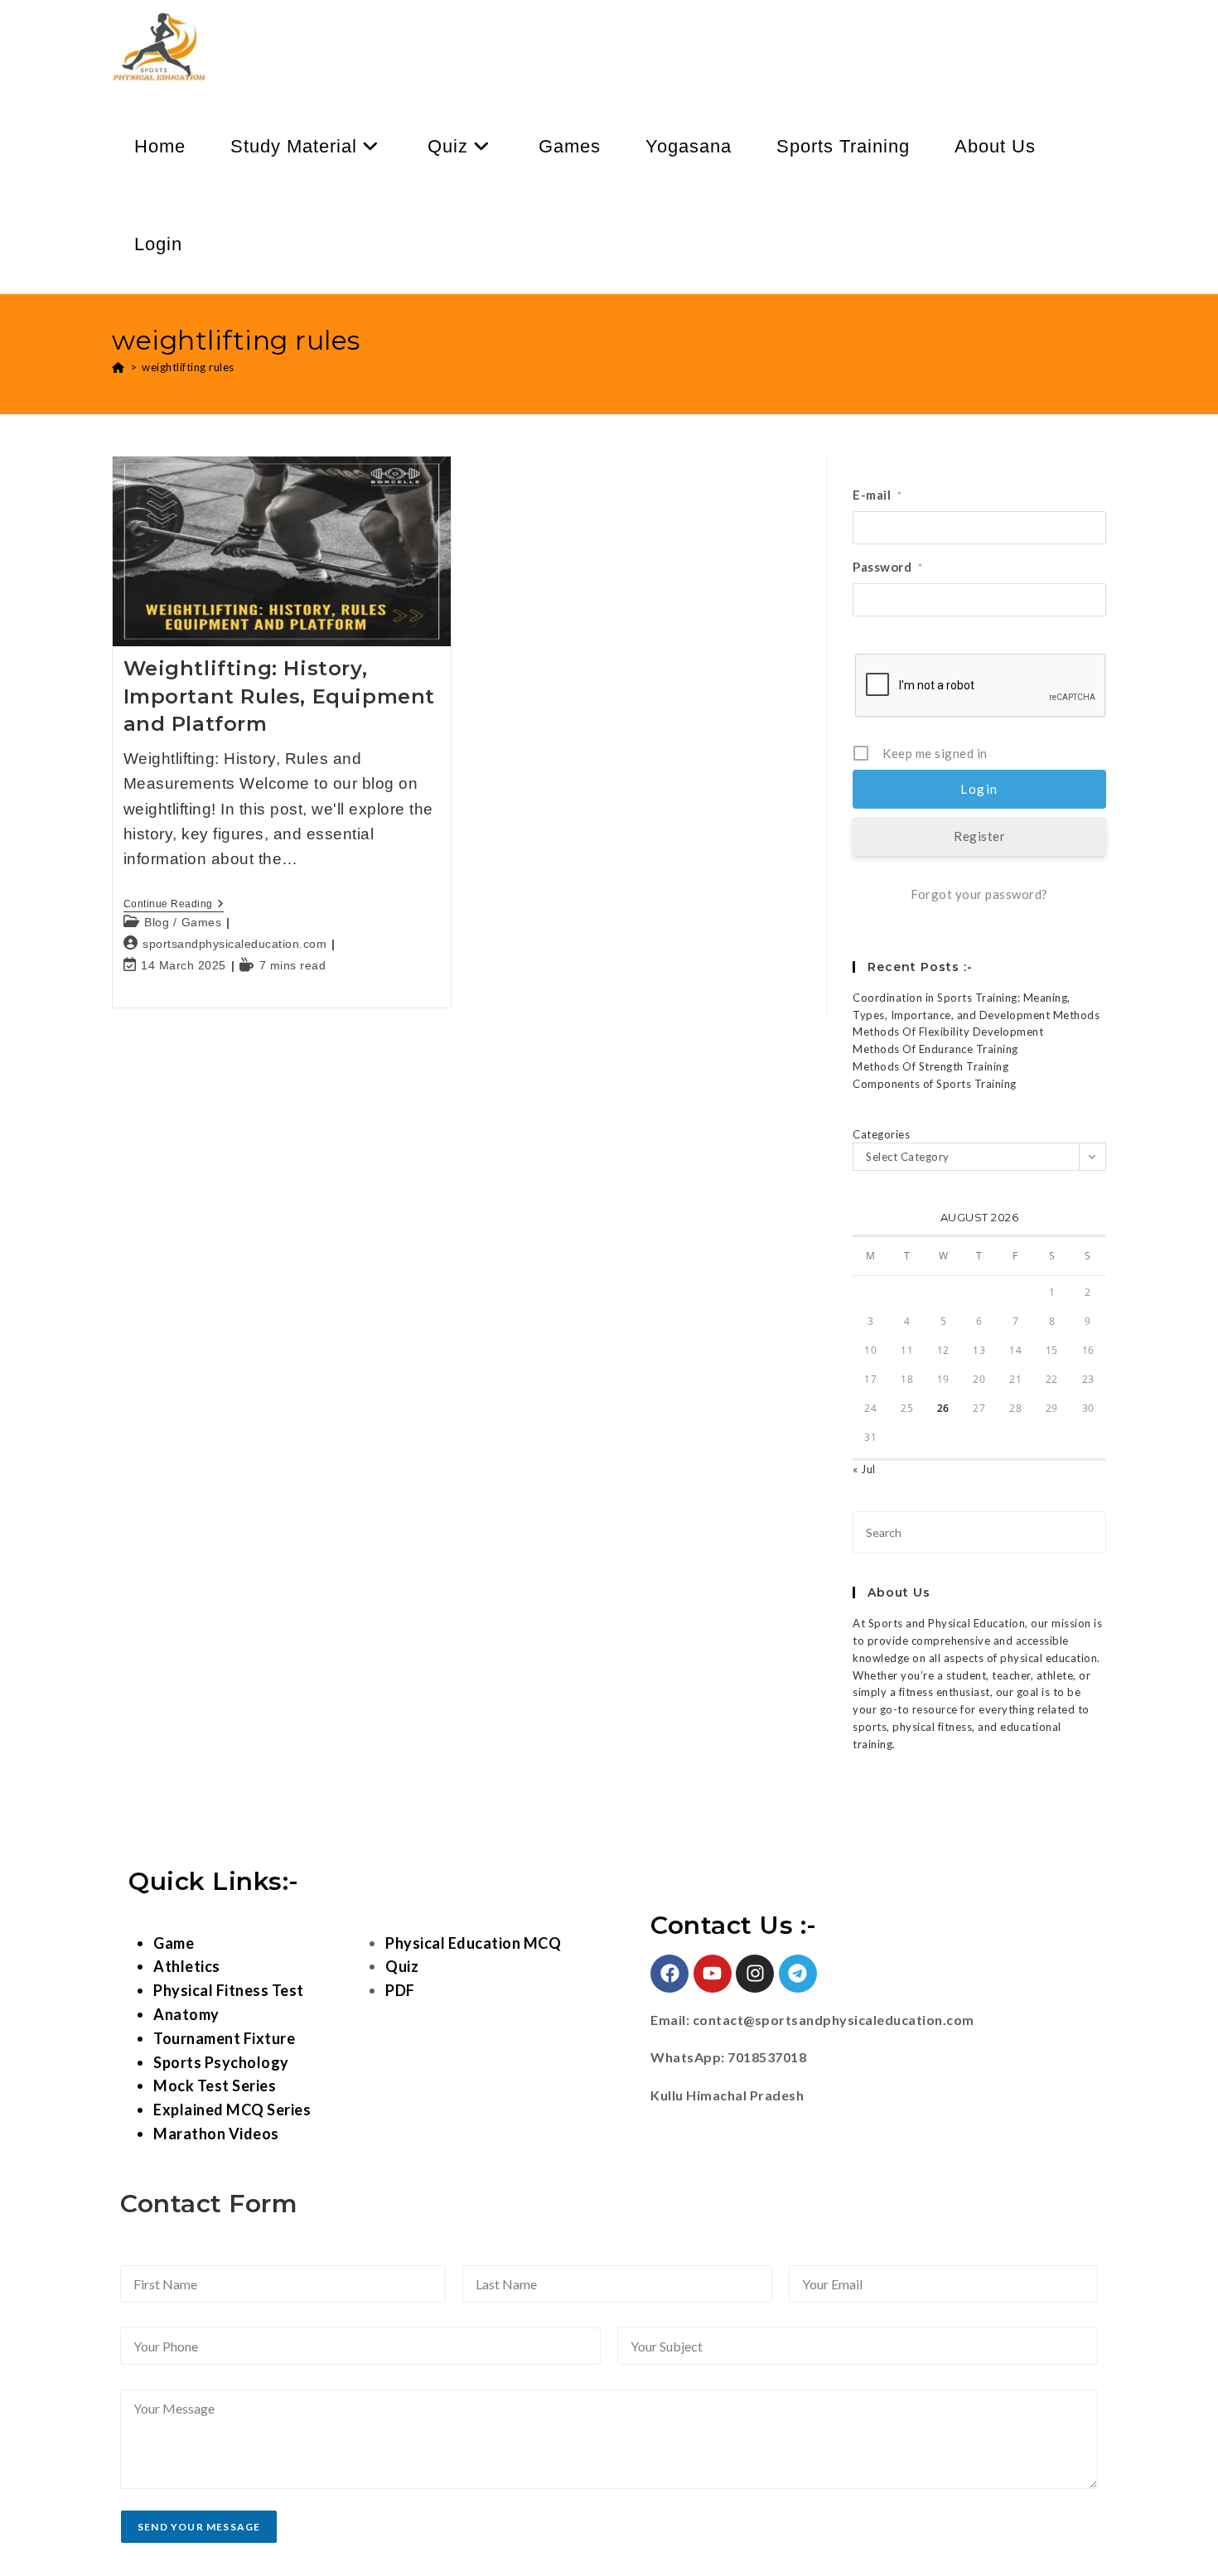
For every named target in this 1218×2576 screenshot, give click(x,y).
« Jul (864, 1469)
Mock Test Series (215, 2085)
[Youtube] (713, 1974)
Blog (157, 922)
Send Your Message (199, 2527)
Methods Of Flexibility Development (948, 1032)
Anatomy (186, 2014)
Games (202, 922)
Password (888, 567)
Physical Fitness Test (229, 1990)
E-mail (877, 495)
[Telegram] (798, 1974)
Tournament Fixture (224, 2038)
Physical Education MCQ (473, 1943)
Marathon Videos (216, 2134)
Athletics (187, 1966)
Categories (881, 1134)
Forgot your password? (979, 894)
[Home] (118, 367)
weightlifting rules (188, 367)
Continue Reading (174, 904)
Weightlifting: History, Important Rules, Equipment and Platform (280, 696)
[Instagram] (755, 1974)
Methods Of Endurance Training (935, 1049)
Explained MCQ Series (232, 2110)
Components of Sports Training (935, 1084)
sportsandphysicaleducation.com (234, 944)
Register (979, 836)
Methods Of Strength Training (930, 1066)
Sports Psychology (221, 2062)
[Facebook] (669, 1974)
